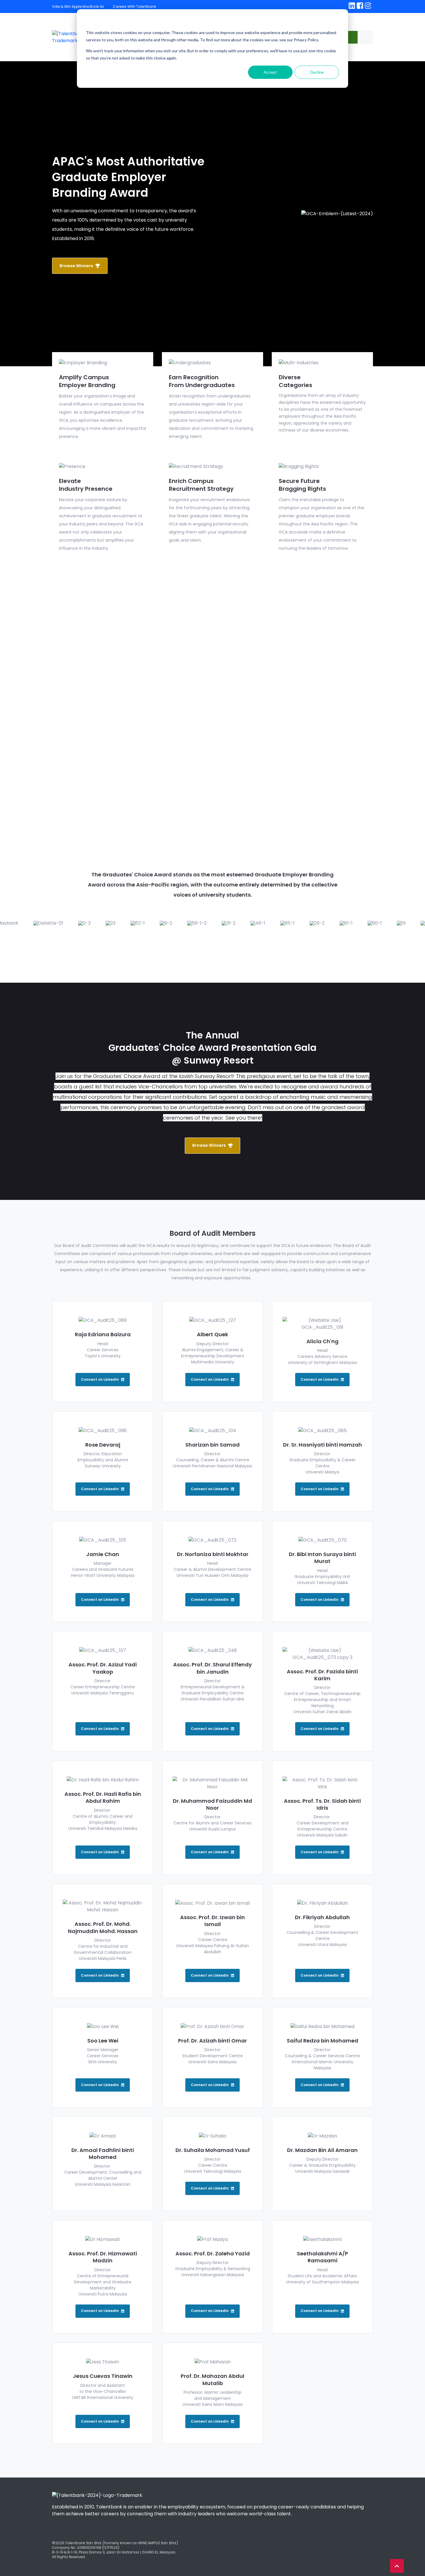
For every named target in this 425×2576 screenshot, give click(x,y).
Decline (317, 72)
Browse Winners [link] (76, 266)
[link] (352, 6)
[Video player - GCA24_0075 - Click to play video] (212, 701)
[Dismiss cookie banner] (337, 22)
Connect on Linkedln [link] (210, 2188)
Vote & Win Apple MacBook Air (78, 6)
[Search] (366, 37)
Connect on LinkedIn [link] (100, 1379)
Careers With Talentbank (134, 6)
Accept (270, 72)
